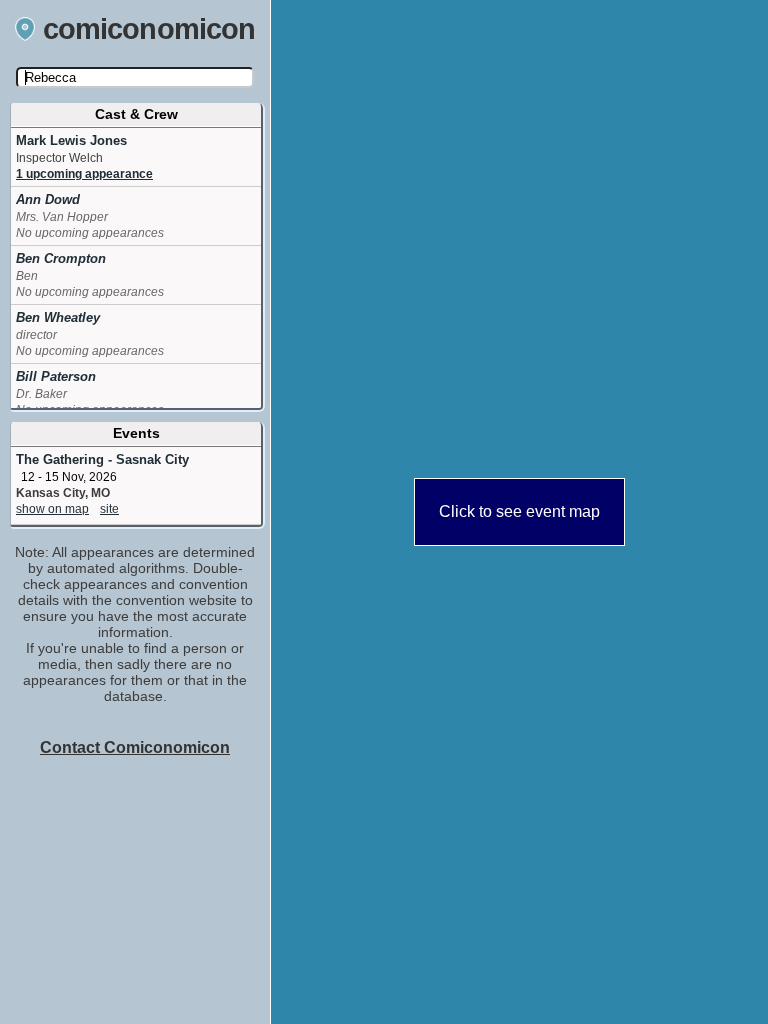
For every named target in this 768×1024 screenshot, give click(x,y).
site (109, 509)
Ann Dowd (48, 199)
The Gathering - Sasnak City (102, 459)
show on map (52, 509)
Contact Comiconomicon (135, 747)
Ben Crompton (61, 258)
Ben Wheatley (58, 317)
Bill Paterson (56, 376)
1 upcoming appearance (84, 174)
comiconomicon (149, 29)
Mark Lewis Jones (71, 140)
